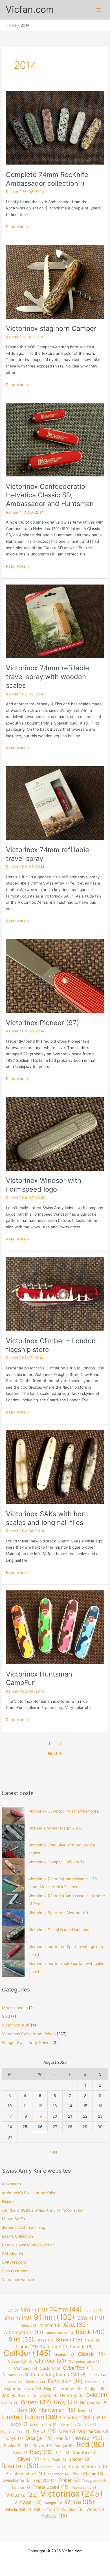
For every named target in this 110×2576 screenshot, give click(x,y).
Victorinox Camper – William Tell (57, 1862)
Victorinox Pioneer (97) (43, 1023)
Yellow (54, 2516)
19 (40, 2116)
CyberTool (79, 2368)
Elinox (98, 2375)
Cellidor (27, 2353)
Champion (65, 2355)
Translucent (51, 2487)
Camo (27, 2347)
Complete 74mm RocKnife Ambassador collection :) (47, 179)
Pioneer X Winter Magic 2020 (55, 1828)
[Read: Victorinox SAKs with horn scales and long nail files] (55, 1467)
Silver (29, 2459)
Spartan (20, 2466)
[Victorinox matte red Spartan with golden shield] (13, 1951)
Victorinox (72, 2494)
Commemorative (85, 2361)
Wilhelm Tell (18, 2510)
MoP (91, 2424)
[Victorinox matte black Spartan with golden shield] (13, 1968)
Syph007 (45, 2480)
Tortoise (21, 2488)
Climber (51, 2361)
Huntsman (57, 2410)
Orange (39, 2438)
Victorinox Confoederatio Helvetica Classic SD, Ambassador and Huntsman (50, 495)
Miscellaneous (15, 2008)
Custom (50, 2368)
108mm (29, 2326)
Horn (27, 2410)
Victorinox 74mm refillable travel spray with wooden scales (48, 677)
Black (90, 2332)
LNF (100, 2418)
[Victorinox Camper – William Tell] (13, 1867)
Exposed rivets (23, 2388)
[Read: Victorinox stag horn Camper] (55, 281)
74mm (66, 2309)
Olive (67, 2431)
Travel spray (85, 2488)
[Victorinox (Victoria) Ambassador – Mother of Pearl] (13, 1901)
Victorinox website (19, 2280)
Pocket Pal (17, 2446)
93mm (91, 2318)
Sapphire (85, 2452)
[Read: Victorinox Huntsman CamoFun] (55, 1627)
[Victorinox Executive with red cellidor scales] (13, 1850)
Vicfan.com (30, 9)
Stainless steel (25, 2474)
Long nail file (44, 2424)
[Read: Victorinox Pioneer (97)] (55, 976)
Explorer (94, 2382)
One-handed (93, 2431)
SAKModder (13, 2254)
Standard (59, 2474)
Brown (69, 2339)
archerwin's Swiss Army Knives (30, 2193)
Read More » (17, 227)
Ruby (41, 2452)
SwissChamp (88, 2474)
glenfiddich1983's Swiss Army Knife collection (43, 2210)
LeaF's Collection (17, 2236)
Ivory (85, 2411)
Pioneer (88, 2438)
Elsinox (8, 2201)
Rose (20, 2453)
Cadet (93, 2340)
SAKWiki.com (14, 2262)
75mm (93, 2310)
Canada (81, 2347)
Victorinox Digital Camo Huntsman (60, 1930)
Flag (51, 2389)
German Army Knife (38, 2396)
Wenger (53, 2503)
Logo (19, 2424)
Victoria (22, 2495)
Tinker (69, 2480)
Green (36, 2402)
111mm (50, 2325)
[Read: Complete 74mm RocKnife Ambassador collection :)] (55, 128)
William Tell (46, 2510)
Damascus (15, 2375)
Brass (45, 2340)
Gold (97, 2395)
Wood (95, 2509)
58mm (34, 2310)
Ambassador (24, 2332)
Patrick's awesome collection (28, 2245)
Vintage (28, 2502)
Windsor (73, 2509)
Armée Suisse (59, 2333)
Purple (42, 2446)
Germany (72, 2395)
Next (55, 1754)
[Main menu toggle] (99, 10)
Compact (26, 2368)
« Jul (53, 2152)
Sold (6, 2016)
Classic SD (20, 2361)
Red (91, 2445)
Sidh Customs (15, 2271)
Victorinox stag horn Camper (51, 328)
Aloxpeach (11, 2184)
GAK (8, 2396)
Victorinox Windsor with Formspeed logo (44, 1185)
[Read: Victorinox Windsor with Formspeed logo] (55, 1133)
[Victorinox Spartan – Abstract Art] (13, 1918)
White (80, 2502)
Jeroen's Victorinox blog (24, 2227)
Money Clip (71, 2425)
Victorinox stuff (16, 2025)
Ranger (64, 2446)
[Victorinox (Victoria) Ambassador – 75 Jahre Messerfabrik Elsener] (13, 1884)
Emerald (35, 2382)
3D (13, 2310)
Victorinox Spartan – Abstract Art (58, 1913)
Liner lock (75, 2417)
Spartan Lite (54, 2467)
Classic (92, 2354)
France (71, 2388)
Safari (63, 2453)
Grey (66, 2403)
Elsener (14, 2382)
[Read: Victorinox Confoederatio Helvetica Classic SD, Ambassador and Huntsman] (55, 439)
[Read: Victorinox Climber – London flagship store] (55, 1294)
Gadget (94, 2389)
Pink (63, 2438)
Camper (54, 2347)
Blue (21, 2340)
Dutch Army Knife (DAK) (59, 2375)
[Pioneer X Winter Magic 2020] (13, 1833)
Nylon (45, 2431)
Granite (10, 2403)
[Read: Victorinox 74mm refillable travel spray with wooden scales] (55, 621)
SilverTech (55, 2460)
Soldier (80, 2459)
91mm (54, 2317)
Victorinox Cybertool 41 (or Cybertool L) (65, 1811)
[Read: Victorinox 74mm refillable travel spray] (55, 803)
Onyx (15, 2438)
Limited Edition (30, 2417)
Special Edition (88, 2467)
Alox (76, 2325)
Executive (65, 2381)
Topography (94, 2481)
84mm (18, 2318)
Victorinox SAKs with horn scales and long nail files (47, 1518)
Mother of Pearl (15, 2431)
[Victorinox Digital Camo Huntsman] (13, 1934)
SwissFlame (16, 2480)
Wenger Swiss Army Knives (27, 2043)
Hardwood (94, 2403)
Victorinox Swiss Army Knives (29, 2034)
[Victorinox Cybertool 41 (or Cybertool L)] (13, 1816)
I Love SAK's (13, 2219)
